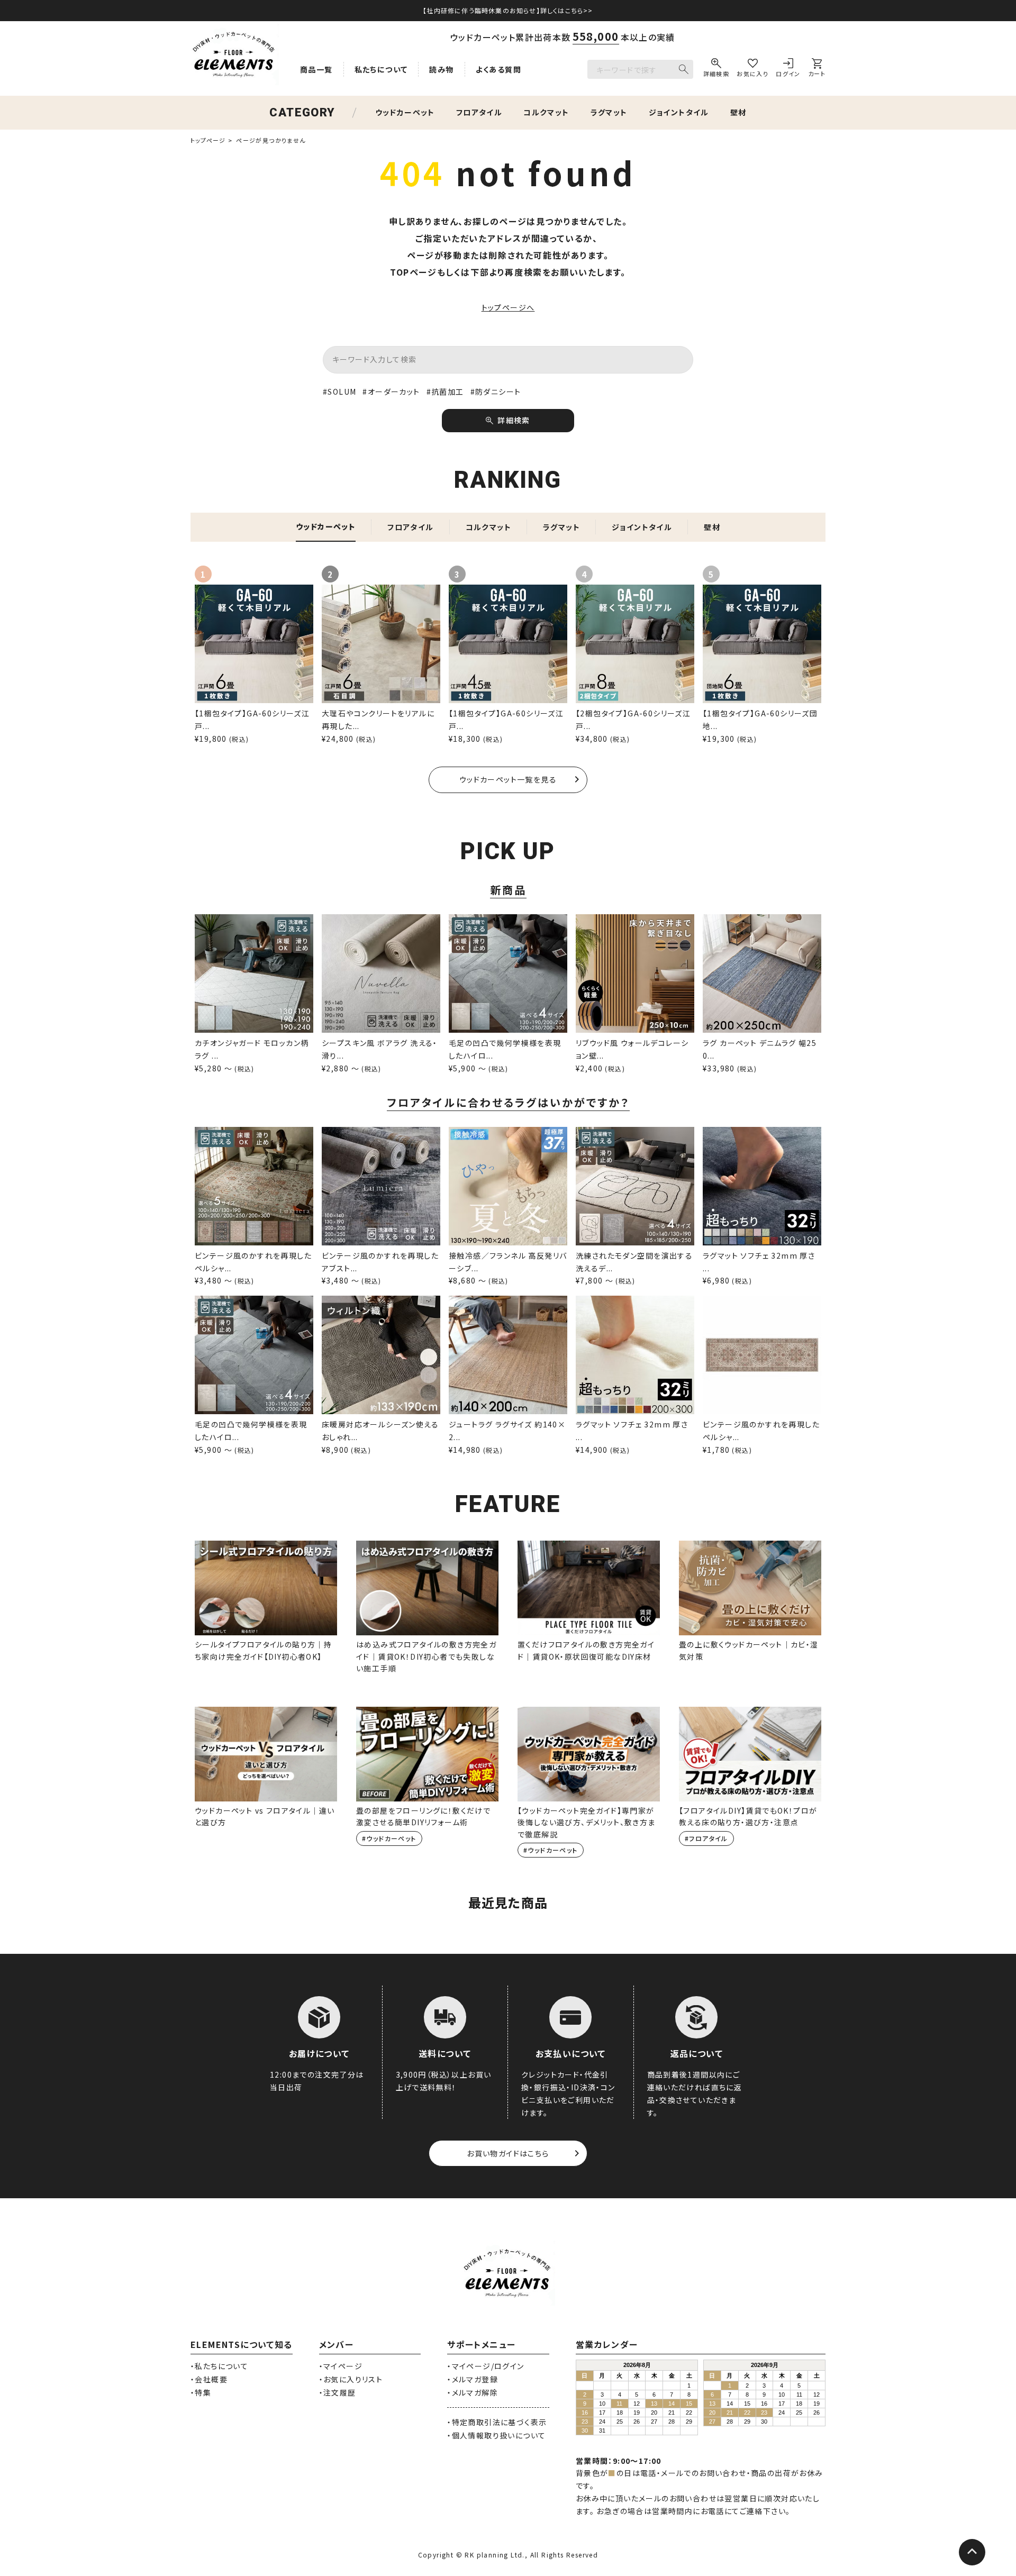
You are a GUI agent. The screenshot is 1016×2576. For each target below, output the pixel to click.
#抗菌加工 (445, 392)
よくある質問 (498, 69)
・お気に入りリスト (351, 2379)
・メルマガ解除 (473, 2392)
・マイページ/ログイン (486, 2366)
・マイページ (341, 2366)
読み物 (441, 69)
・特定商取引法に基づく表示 (497, 2422)
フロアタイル (479, 112)
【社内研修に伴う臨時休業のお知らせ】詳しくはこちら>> (508, 10)
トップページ (208, 140)
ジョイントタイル (679, 112)
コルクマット (546, 112)
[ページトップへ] (972, 2552)
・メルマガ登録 (473, 2379)
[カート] (817, 69)
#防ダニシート (496, 392)
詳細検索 (514, 420)
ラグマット (609, 112)
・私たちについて (219, 2366)
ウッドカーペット (405, 112)
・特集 (201, 2392)
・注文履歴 (338, 2392)
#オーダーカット (391, 392)
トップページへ (508, 307)
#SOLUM (339, 392)
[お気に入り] (752, 69)
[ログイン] (788, 69)
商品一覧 (316, 69)
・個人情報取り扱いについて (496, 2435)
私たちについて (381, 69)
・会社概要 (209, 2379)
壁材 (738, 112)
